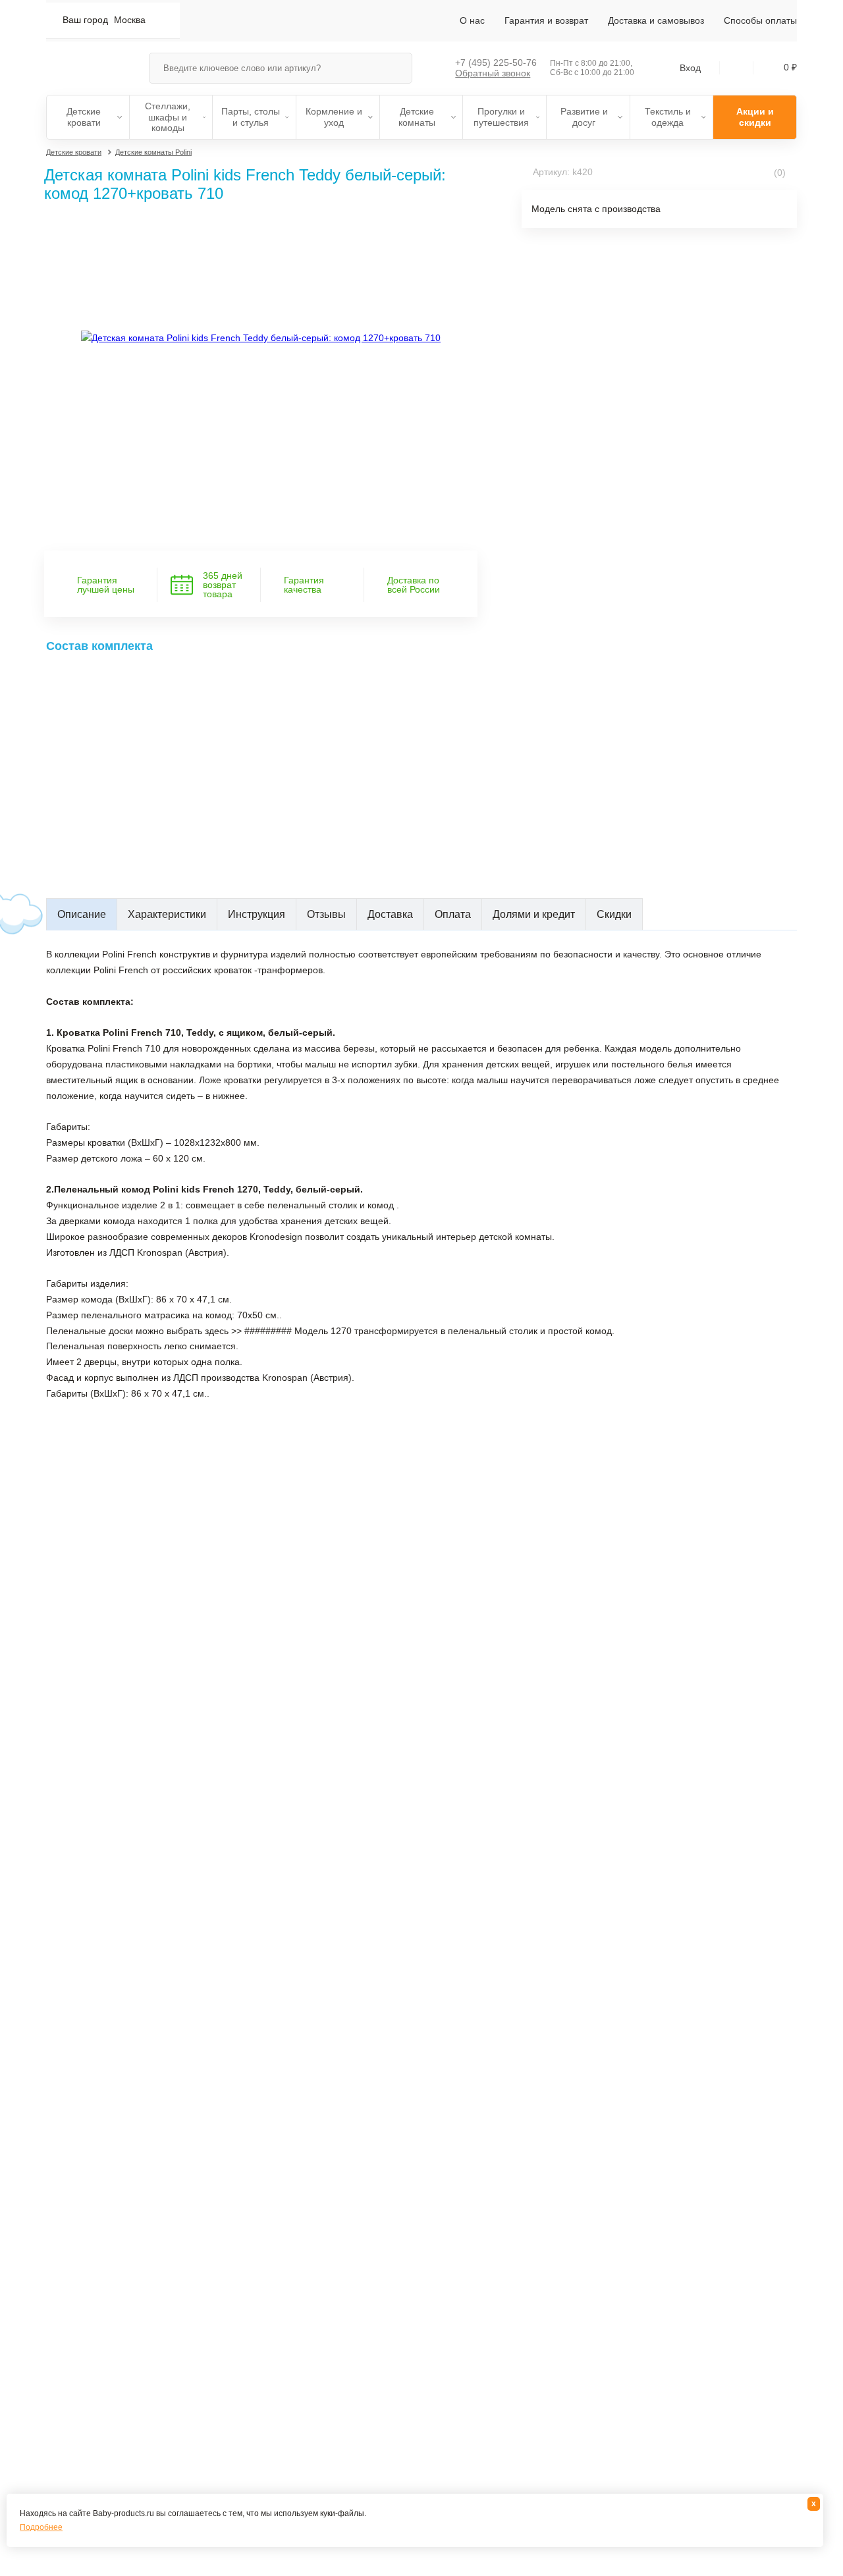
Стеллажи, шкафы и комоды (168, 117)
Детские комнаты (417, 117)
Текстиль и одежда (668, 117)
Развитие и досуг (584, 117)
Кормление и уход (334, 117)
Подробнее (41, 2527)
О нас (472, 20)
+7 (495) (496, 63)
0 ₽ (790, 67)
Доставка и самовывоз (656, 20)
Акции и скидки (755, 117)
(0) (778, 173)
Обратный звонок (493, 73)
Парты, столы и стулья (251, 117)
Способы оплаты (760, 20)
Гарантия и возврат (546, 20)
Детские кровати (84, 117)
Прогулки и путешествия (501, 117)
